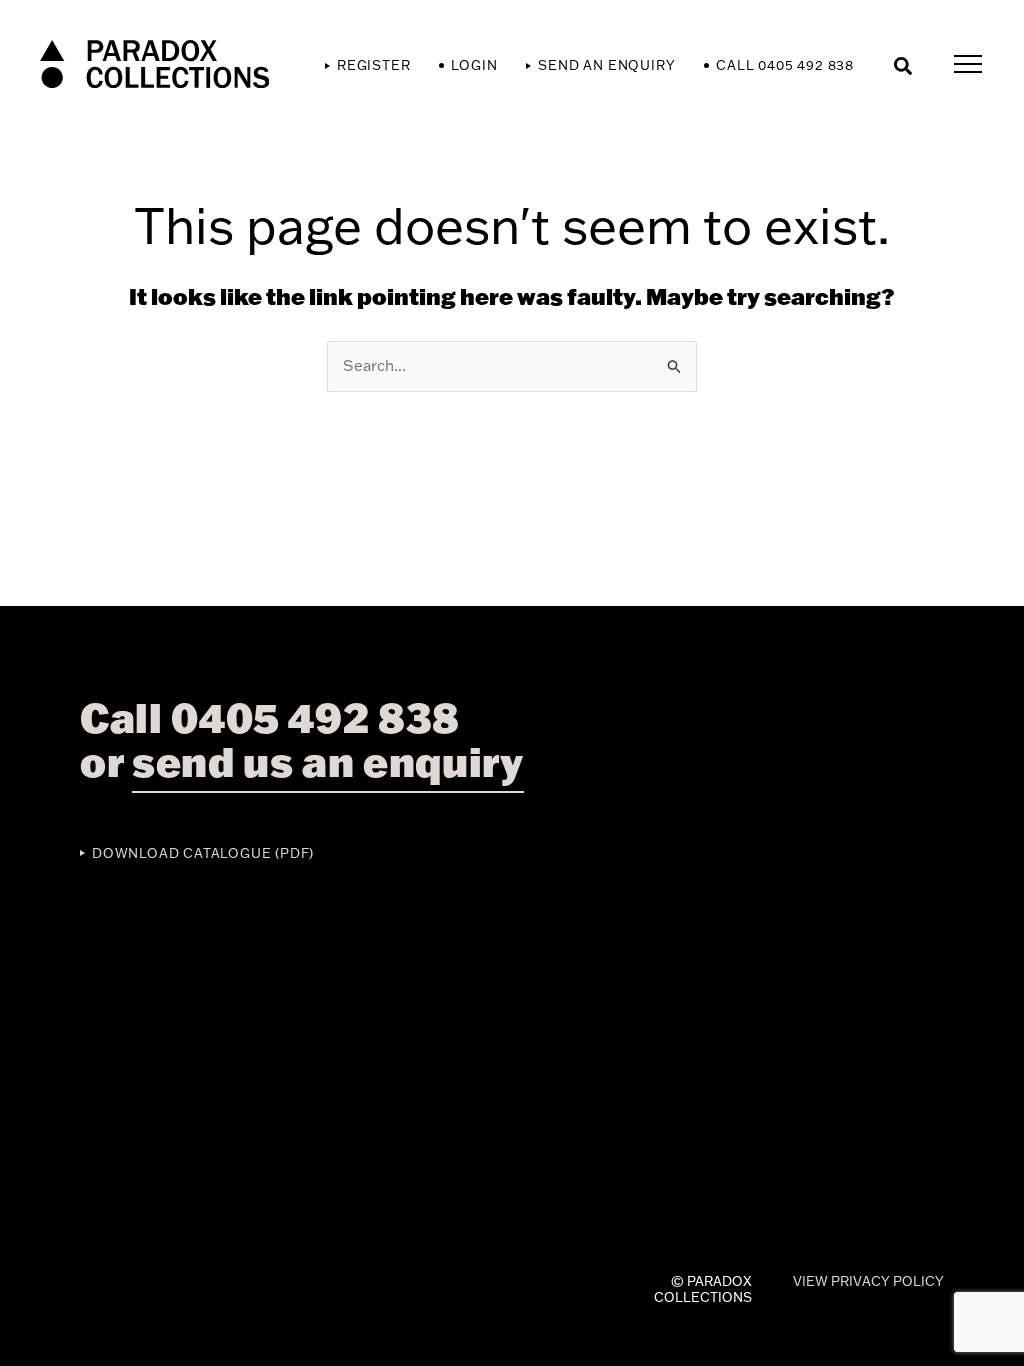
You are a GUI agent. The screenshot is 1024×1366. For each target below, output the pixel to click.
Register (373, 65)
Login (474, 65)
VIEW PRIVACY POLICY (868, 1281)
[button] (904, 65)
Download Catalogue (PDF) (203, 853)
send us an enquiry (328, 761)
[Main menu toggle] (969, 65)
